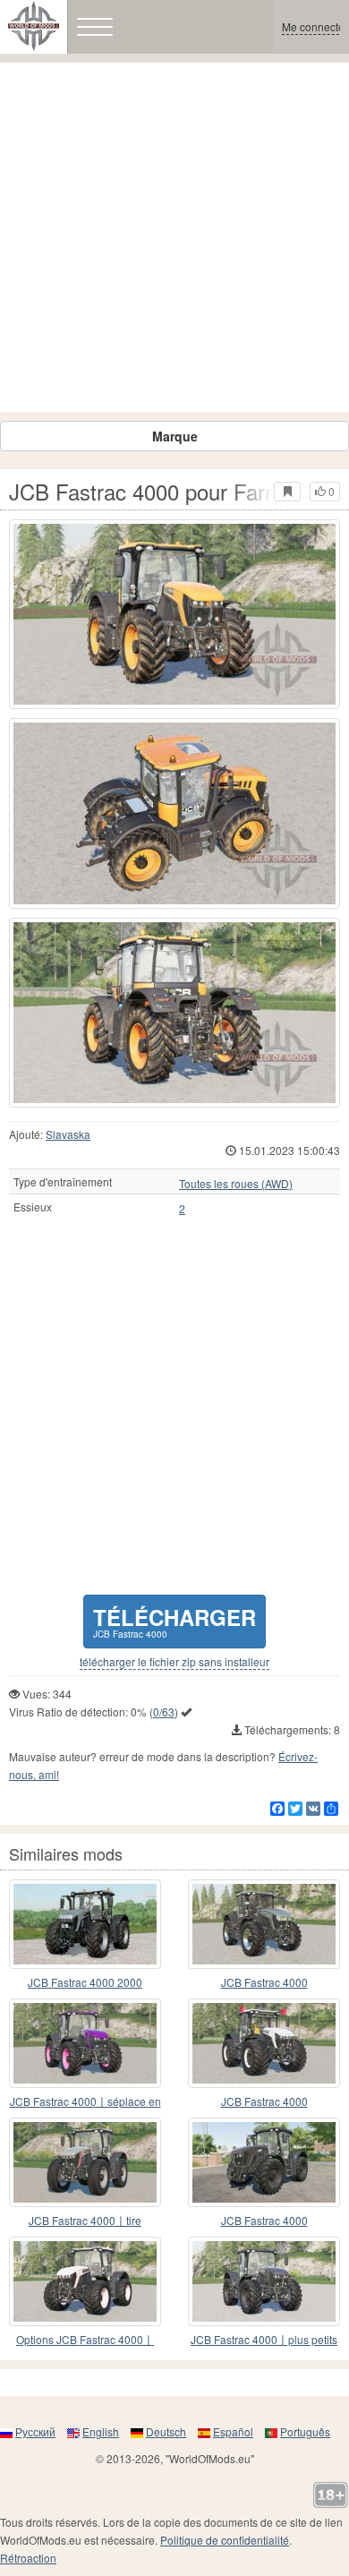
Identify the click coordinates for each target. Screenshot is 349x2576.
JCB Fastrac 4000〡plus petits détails (264, 2340)
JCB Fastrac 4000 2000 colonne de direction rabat (85, 1983)
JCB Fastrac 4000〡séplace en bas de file (85, 2102)
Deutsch (166, 2431)
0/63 (164, 1712)
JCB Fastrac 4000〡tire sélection (85, 2221)
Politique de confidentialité (225, 2540)
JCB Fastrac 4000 (264, 1982)
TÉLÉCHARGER (174, 1621)
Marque (175, 436)
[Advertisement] (174, 237)
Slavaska (68, 1134)
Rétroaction (28, 2558)
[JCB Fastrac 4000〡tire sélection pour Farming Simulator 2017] (85, 2162)
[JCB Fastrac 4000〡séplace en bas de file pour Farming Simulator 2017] (85, 2043)
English (101, 2431)
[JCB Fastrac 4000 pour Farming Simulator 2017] (174, 614)
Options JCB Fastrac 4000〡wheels (85, 2340)
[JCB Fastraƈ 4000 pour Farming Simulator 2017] (264, 2162)
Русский (35, 2431)
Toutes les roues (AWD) (236, 1184)
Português (305, 2431)
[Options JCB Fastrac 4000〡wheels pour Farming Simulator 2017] (85, 2281)
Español (233, 2431)
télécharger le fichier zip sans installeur (174, 1662)
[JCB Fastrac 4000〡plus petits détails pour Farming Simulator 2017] (264, 2281)
